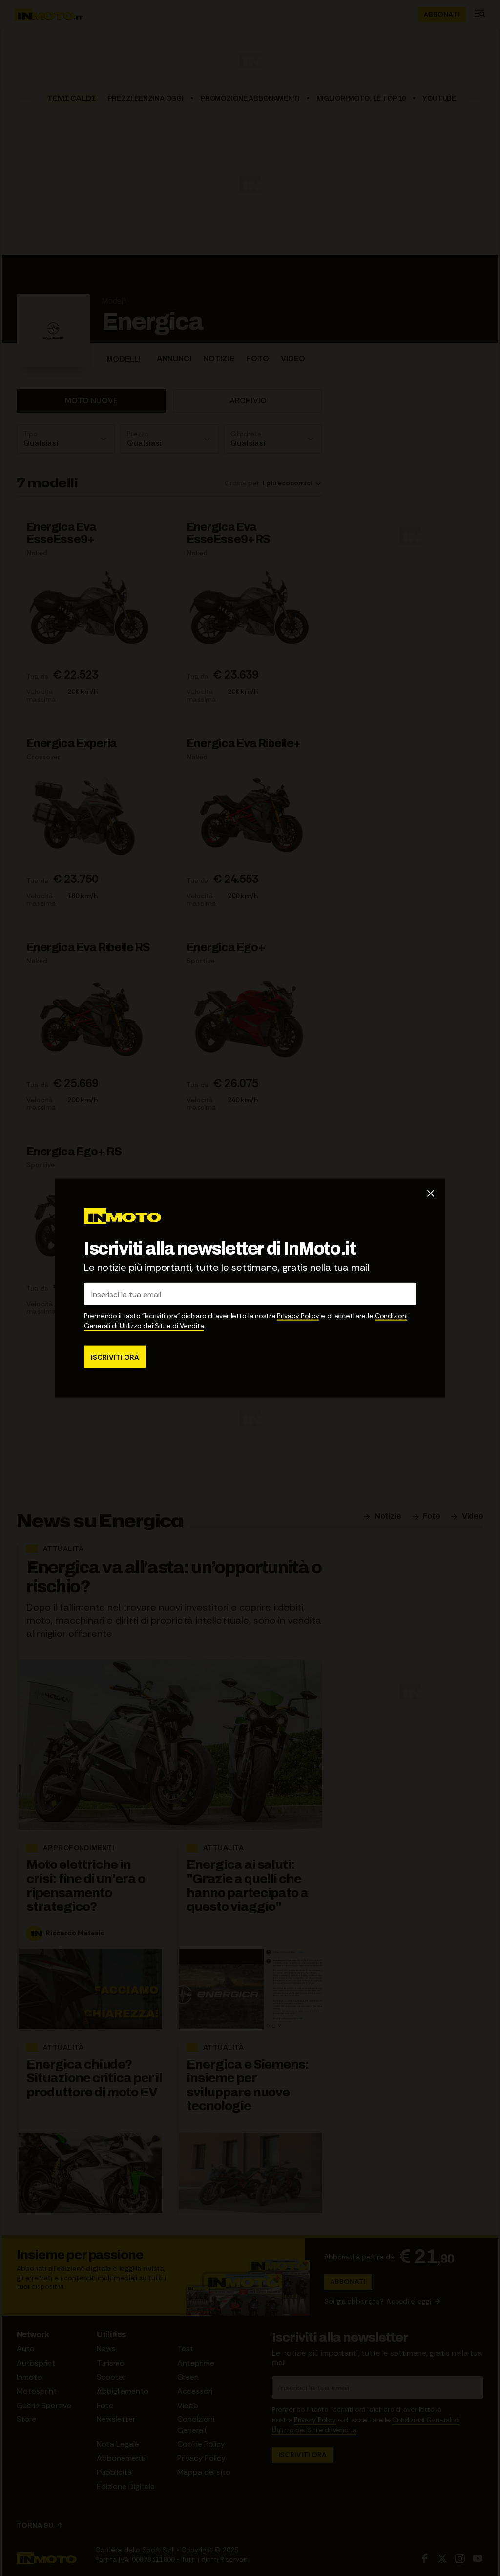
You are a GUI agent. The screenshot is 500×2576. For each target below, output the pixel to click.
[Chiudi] (431, 1193)
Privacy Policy (298, 1316)
